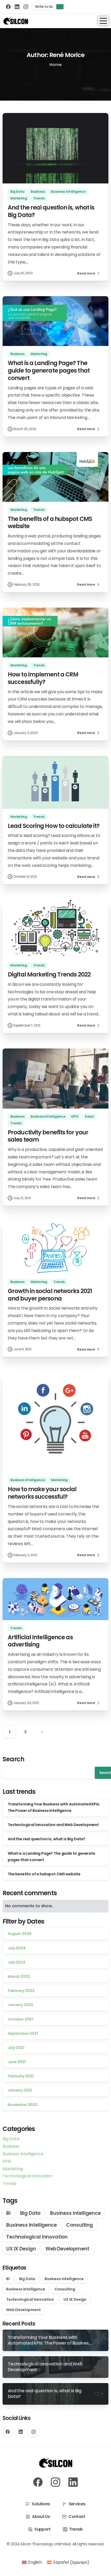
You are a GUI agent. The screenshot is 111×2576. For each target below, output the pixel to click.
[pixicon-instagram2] (55, 2482)
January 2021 (20, 2090)
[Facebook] (8, 7)
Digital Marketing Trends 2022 (49, 974)
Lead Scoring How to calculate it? (54, 826)
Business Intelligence (23, 2154)
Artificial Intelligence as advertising (40, 1641)
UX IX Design (21, 2249)
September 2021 (23, 2033)
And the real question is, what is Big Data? (51, 211)
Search (14, 1759)
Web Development (67, 2249)
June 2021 (17, 2062)
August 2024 (20, 1934)
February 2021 (21, 2076)
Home (55, 65)
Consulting (79, 2225)
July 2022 (17, 1962)
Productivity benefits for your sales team (48, 1136)
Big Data (11, 2139)
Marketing (13, 2169)
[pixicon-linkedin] (73, 2482)
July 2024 (17, 1948)
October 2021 (20, 2019)
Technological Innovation (37, 2237)
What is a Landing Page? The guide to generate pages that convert (49, 370)
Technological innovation (27, 2176)
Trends (10, 2183)
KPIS (7, 2161)
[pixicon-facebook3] (38, 2482)
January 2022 (20, 2005)
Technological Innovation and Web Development (53, 1825)
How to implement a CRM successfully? (43, 678)
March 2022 (19, 1976)
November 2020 (23, 2105)
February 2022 (21, 1991)
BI (8, 2213)
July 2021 (16, 2048)
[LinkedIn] (17, 7)
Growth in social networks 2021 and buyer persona (50, 1295)
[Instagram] (26, 7)
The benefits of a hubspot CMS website (50, 523)
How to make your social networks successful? (42, 1493)
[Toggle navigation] (103, 21)
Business (11, 2146)
